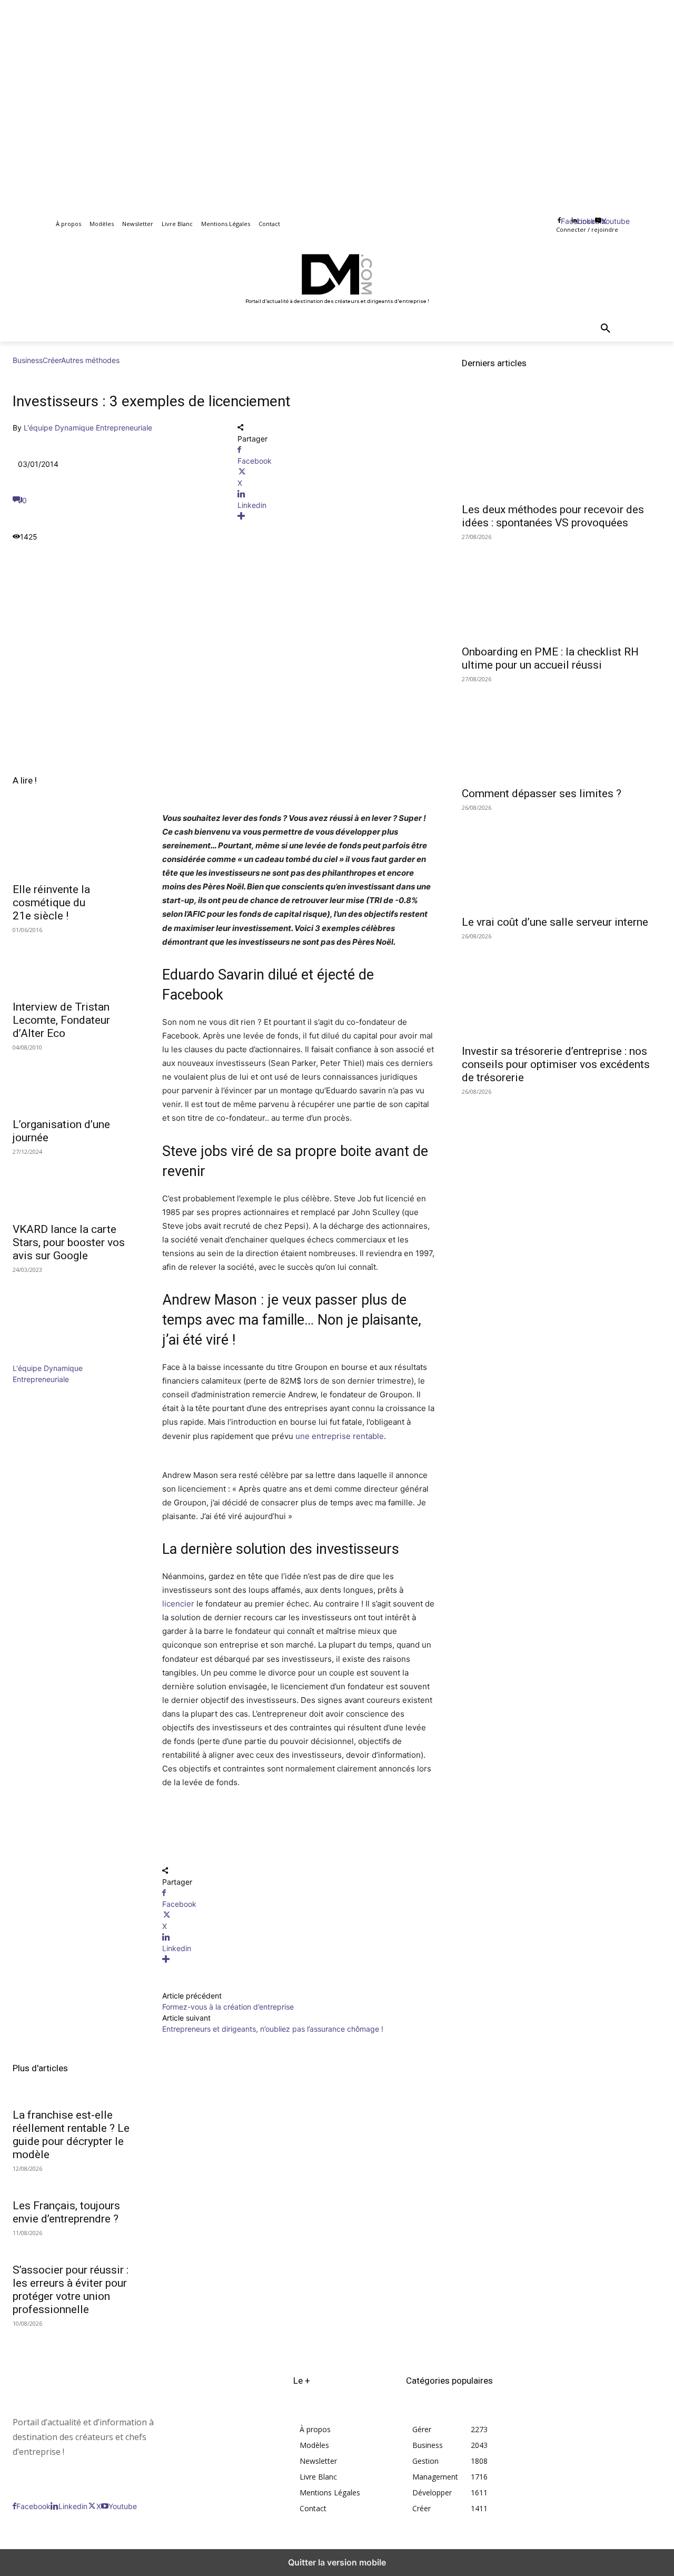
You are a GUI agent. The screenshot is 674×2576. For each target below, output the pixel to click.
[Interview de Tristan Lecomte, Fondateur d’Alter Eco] (75, 963)
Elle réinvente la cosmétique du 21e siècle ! (51, 903)
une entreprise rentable (340, 1436)
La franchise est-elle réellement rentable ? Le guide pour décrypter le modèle (71, 2135)
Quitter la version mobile (337, 2562)
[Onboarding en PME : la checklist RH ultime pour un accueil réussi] (562, 588)
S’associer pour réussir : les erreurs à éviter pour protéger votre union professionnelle (71, 2290)
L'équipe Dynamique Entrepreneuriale (88, 428)
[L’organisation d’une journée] (75, 1080)
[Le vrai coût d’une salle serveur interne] (562, 859)
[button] (606, 329)
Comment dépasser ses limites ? (542, 794)
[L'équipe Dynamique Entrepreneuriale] (44, 1357)
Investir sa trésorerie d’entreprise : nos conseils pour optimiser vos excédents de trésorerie (556, 1064)
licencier (178, 1604)
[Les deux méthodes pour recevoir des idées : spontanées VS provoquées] (562, 447)
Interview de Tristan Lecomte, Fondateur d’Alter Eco (61, 1020)
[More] (337, 516)
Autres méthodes (90, 360)
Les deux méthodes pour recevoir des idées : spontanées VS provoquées (553, 516)
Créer (52, 360)
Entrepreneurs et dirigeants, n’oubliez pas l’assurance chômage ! (273, 2029)
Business (28, 360)
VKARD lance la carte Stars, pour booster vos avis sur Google (69, 1242)
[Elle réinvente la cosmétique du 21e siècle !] (75, 845)
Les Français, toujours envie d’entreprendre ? (66, 2212)
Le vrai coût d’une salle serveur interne (555, 922)
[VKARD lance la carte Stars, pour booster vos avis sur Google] (75, 1184)
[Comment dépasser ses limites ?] (562, 731)
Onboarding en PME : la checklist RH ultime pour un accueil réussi (550, 658)
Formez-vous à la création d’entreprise (228, 2007)
